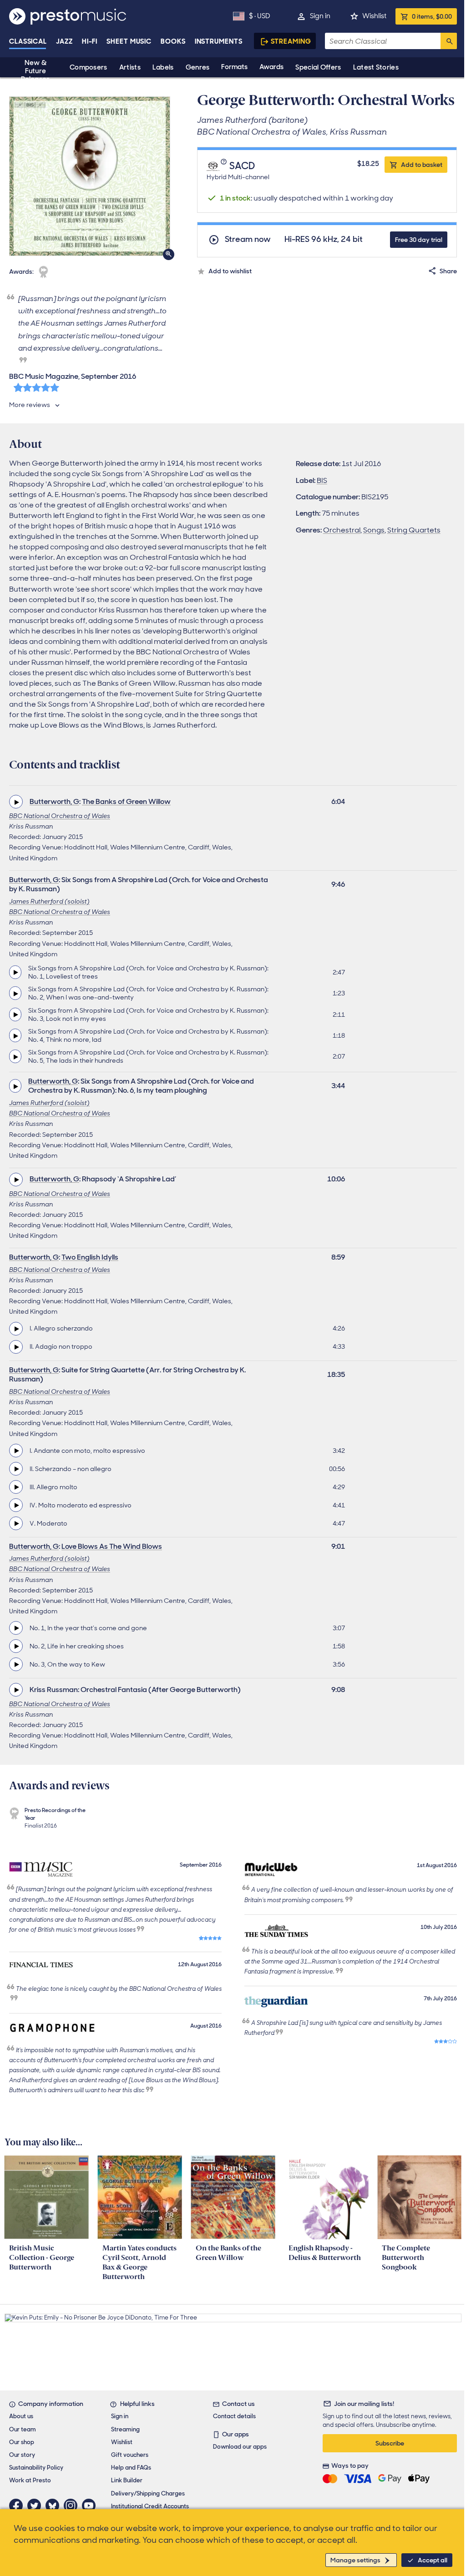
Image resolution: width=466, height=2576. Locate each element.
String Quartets (414, 530)
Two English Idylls (90, 1257)
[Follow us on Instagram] (73, 2506)
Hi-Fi (90, 41)
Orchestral (342, 530)
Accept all (433, 2560)
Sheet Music (129, 41)
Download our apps (240, 2447)
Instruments (219, 41)
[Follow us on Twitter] (36, 2506)
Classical (28, 41)
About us (21, 2416)
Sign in (320, 16)
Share (448, 271)
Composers (89, 67)
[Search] (449, 41)
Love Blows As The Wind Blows (112, 1546)
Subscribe (390, 2443)
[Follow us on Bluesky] (55, 2506)
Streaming (291, 41)
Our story (22, 2455)
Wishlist (374, 16)
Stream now (248, 239)
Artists (130, 67)
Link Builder (127, 2480)
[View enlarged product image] (90, 176)
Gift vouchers (130, 2455)
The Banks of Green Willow (126, 801)
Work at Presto (30, 2480)
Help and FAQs (131, 2468)
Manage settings (355, 2560)
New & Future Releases (35, 71)
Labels (163, 67)
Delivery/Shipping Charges (148, 2493)
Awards (271, 67)
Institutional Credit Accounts (150, 2506)
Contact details (234, 2416)
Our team (23, 2429)
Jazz (64, 41)
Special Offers (318, 67)
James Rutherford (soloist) (49, 901)
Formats (234, 67)
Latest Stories (376, 67)
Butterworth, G (54, 801)
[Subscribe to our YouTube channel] (91, 2506)
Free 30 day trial (419, 240)
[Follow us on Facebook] (18, 2506)
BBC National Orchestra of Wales (60, 816)
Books (173, 41)
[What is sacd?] (224, 166)
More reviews (30, 405)
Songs (374, 530)
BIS (322, 480)
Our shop (22, 2442)
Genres (198, 67)
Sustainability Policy (36, 2468)
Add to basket (422, 165)
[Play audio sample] (16, 802)
